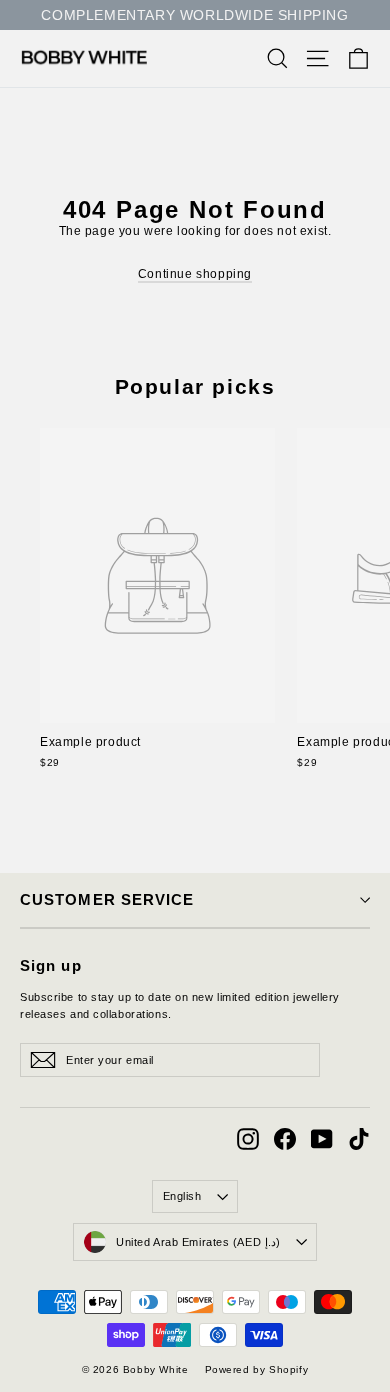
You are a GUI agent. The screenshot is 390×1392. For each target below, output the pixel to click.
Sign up (51, 966)
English (182, 1196)
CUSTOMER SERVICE (107, 900)
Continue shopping (195, 274)
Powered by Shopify (257, 1369)
